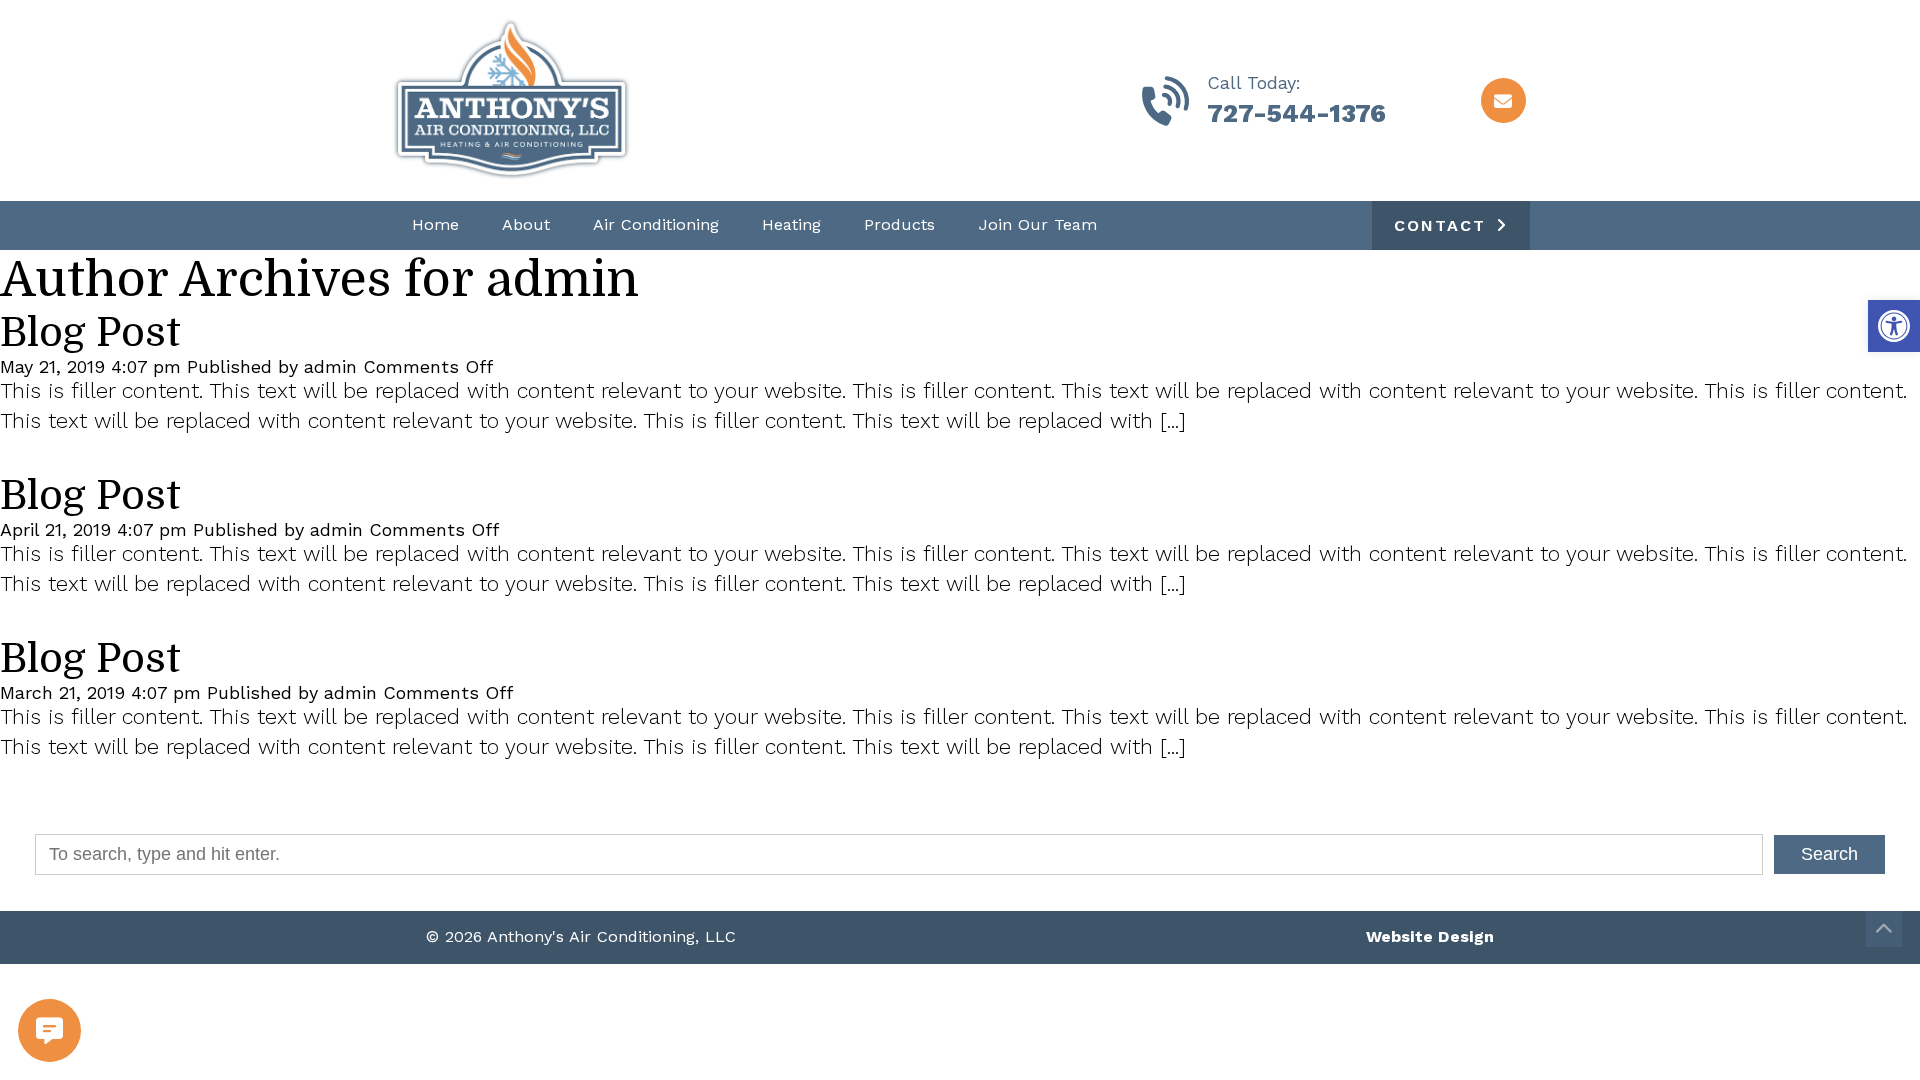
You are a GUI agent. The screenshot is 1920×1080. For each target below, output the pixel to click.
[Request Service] (22, 1030)
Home (435, 224)
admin (330, 366)
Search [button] (1829, 854)
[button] (1894, 326)
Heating (791, 224)
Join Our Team (1038, 224)
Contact (1440, 225)
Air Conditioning (656, 224)
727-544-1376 (1296, 113)
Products (899, 224)
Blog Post (90, 333)
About (526, 224)
